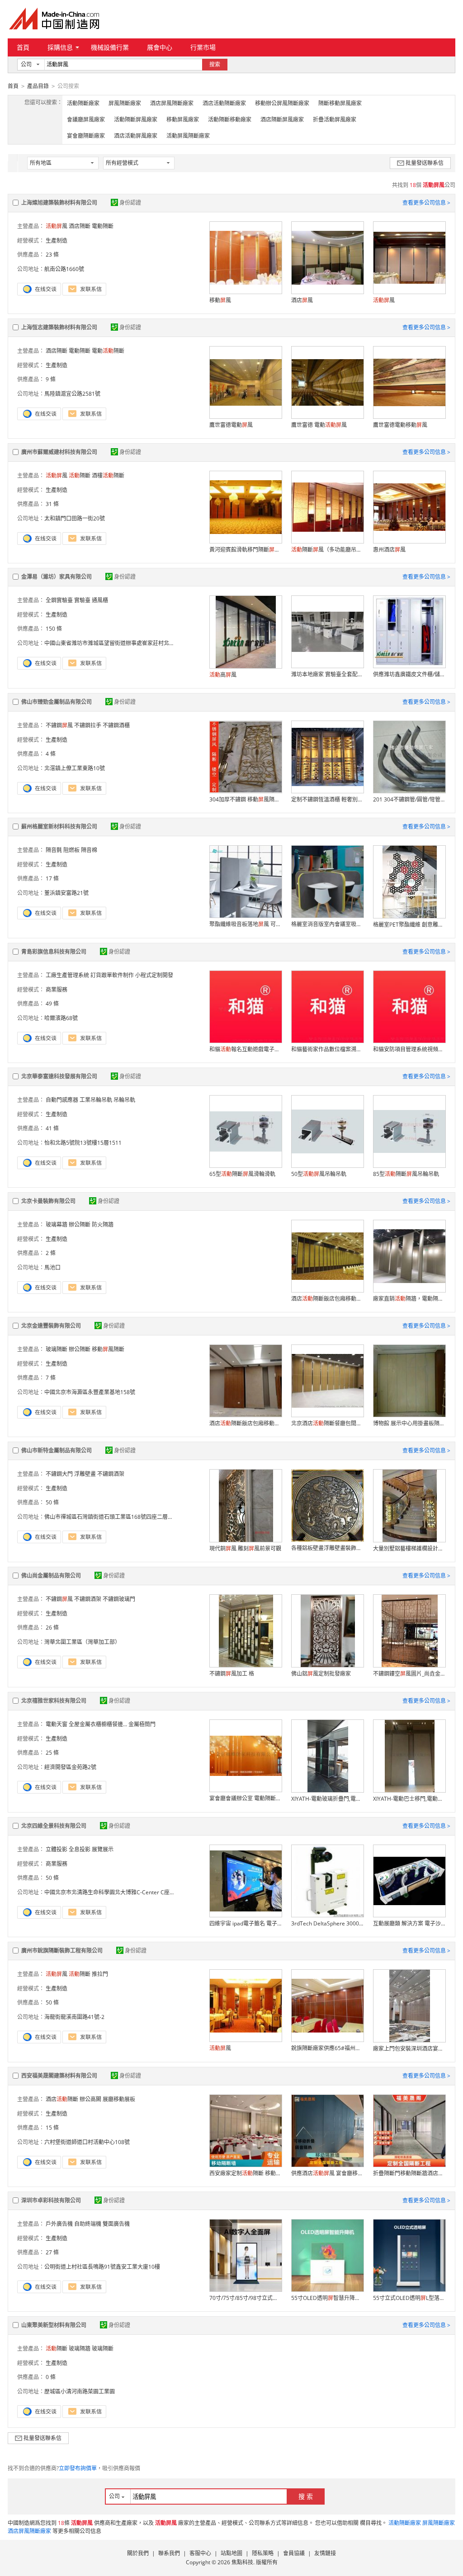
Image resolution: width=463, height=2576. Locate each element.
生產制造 (57, 241)
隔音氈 (54, 850)
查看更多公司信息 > (426, 203)
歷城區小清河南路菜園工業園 (80, 2391)
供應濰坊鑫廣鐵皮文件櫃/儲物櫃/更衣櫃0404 (409, 674)
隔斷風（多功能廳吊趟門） (327, 550)
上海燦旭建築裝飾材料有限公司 (59, 203)
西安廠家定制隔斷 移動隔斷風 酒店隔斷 (246, 2173)
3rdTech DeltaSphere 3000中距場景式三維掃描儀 (327, 1923)
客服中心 (200, 2553)
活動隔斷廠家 (83, 103)
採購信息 (60, 47)
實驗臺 (82, 600)
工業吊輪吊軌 (96, 1100)
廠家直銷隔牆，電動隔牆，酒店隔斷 (409, 1299)
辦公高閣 (90, 2099)
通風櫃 (100, 600)
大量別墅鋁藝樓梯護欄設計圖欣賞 (409, 1548)
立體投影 (57, 1849)
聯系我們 (169, 2553)
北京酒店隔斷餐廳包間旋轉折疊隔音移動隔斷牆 (327, 1423)
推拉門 (100, 1974)
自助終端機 (88, 2224)
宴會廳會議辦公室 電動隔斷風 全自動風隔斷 (246, 1798)
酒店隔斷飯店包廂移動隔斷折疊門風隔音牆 (327, 1299)
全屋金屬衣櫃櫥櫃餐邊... (98, 1724)
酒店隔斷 (80, 226)
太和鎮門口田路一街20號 (75, 518)
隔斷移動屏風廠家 (340, 103)
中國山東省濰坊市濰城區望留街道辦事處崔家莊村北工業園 (115, 643)
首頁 (23, 47)
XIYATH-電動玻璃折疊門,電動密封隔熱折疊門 (327, 1799)
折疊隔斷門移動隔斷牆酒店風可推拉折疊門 (409, 2173)
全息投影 (80, 1849)
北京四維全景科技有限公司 (54, 1826)
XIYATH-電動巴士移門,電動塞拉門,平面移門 (409, 1799)
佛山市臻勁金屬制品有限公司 (57, 702)
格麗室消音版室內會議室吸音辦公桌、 (327, 924)
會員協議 (294, 2553)
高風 (223, 675)
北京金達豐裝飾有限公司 (51, 1326)
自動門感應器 (62, 1100)
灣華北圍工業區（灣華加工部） (82, 1642)
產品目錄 (38, 86)
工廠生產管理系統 (67, 975)
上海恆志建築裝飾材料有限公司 (59, 327)
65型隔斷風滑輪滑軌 (242, 1174)
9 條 (51, 379)
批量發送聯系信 (425, 163)
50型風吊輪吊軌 (319, 1174)
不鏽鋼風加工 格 (232, 1674)
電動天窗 (57, 1724)
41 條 (52, 1128)
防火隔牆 (103, 1225)
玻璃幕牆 (57, 1225)
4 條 (51, 754)
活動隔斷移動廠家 (230, 119)
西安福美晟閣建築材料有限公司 (59, 2076)
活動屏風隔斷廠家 (188, 136)
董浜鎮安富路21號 (66, 893)
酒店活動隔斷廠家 (224, 103)
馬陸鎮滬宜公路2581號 (72, 394)
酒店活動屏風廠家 (136, 136)
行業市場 (203, 47)
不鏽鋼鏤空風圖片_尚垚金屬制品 (409, 1674)
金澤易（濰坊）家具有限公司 (57, 577)
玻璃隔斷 (57, 1349)
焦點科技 (242, 2562)
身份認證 (130, 203)
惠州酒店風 (389, 550)
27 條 (52, 2252)
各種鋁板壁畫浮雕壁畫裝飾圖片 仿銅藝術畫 (327, 1548)
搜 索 (306, 2496)
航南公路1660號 (64, 269)
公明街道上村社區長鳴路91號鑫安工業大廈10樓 (102, 2267)
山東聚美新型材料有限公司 (54, 2325)
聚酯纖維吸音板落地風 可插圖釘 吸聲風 (246, 924)
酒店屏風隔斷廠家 (172, 103)
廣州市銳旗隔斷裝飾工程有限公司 (62, 1951)
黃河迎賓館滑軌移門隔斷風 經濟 (246, 550)
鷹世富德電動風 (231, 425)
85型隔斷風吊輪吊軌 (406, 1174)
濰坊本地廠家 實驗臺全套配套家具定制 (327, 674)
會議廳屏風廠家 (86, 119)
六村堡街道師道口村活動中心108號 (87, 2142)
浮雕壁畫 (85, 1474)
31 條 (52, 504)
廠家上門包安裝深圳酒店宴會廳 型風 (409, 2049)
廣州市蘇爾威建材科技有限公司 (59, 452)
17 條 (52, 878)
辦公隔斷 (80, 1225)
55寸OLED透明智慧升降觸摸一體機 (327, 2298)
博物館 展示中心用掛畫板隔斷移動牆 (409, 1423)
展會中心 (160, 47)
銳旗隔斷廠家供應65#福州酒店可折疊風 (327, 2048)
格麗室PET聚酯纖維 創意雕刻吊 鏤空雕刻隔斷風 (409, 925)
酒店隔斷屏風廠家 (282, 119)
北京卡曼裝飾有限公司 (48, 1201)
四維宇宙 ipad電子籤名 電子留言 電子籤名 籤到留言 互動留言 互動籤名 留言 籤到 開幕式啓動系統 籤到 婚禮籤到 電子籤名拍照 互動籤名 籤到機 (246, 1923)
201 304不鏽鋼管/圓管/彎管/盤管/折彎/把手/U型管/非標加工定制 (409, 799)
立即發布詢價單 (78, 2468)
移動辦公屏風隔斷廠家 (282, 103)
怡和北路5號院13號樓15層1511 (83, 1143)
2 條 (51, 1253)
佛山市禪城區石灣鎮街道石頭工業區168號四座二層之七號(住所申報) (127, 1517)
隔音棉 (89, 850)
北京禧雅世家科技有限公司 (54, 1701)
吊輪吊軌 (124, 1100)
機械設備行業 (110, 47)
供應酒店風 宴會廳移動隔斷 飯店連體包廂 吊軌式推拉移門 (327, 2173)
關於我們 (138, 2553)
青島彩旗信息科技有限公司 (54, 952)
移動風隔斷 (108, 1349)
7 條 (51, 1378)
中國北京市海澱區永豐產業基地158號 (90, 1392)
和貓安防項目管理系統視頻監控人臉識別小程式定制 (409, 1049)
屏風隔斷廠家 (125, 103)
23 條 (52, 255)
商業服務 (57, 990)
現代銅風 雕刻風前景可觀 (245, 1548)
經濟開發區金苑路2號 (70, 1767)
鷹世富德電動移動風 (400, 425)
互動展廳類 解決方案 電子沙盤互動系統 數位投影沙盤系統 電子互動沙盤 (409, 1923)
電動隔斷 (103, 226)
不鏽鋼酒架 (111, 1474)
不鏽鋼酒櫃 (116, 725)
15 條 (52, 2128)
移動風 (220, 300)
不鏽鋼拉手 (88, 725)
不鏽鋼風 (59, 725)
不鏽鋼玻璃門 (119, 1599)
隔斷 (80, 475)
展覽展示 (103, 1849)
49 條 (52, 1004)
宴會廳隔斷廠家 (86, 136)
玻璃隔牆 (80, 2349)
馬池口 (52, 1267)
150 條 (54, 629)
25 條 (52, 1753)
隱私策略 (263, 2553)
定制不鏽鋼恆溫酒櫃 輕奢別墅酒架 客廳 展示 (327, 799)
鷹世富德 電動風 (319, 425)
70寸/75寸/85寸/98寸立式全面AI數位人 (246, 2298)
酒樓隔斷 (108, 475)
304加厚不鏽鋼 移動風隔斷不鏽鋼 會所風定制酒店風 (246, 799)
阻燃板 (71, 850)
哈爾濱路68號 (61, 1018)
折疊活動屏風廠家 (335, 119)
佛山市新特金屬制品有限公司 (57, 1450)
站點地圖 (231, 2553)
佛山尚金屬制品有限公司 (51, 1576)
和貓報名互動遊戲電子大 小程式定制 (246, 1049)
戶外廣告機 (59, 2224)
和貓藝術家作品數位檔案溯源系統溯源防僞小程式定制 (327, 1049)
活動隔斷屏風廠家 (136, 119)
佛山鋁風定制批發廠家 (321, 1674)
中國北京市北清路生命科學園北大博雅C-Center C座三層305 (117, 1892)
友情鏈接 (325, 2553)
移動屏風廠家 (183, 119)
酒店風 (302, 300)
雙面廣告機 (116, 2224)
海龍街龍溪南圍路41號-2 (74, 2017)
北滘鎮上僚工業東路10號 (75, 768)
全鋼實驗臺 (59, 600)
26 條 (52, 1628)
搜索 (215, 64)
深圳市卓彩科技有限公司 (51, 2200)
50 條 (52, 1502)
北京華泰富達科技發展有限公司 (59, 1076)
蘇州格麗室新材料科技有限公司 (59, 827)
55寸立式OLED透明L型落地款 (409, 2298)
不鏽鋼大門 (59, 1474)
